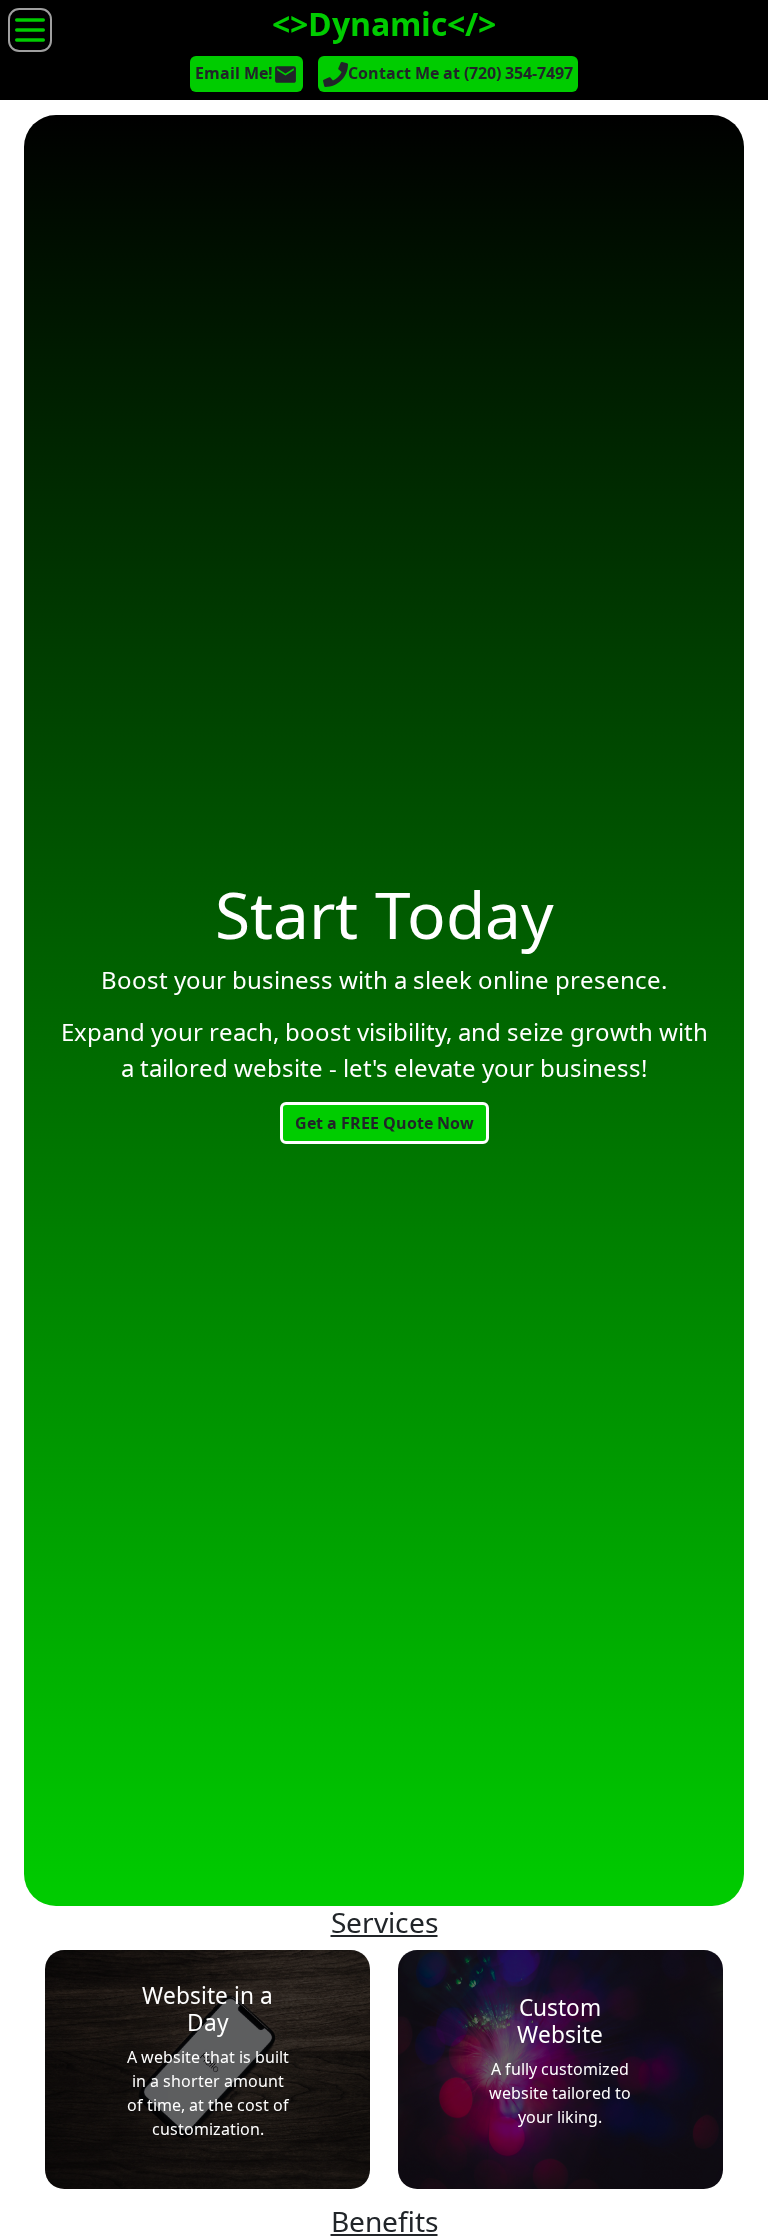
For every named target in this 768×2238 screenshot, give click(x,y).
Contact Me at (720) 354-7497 (460, 73)
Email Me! (234, 73)
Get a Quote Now (384, 1123)
